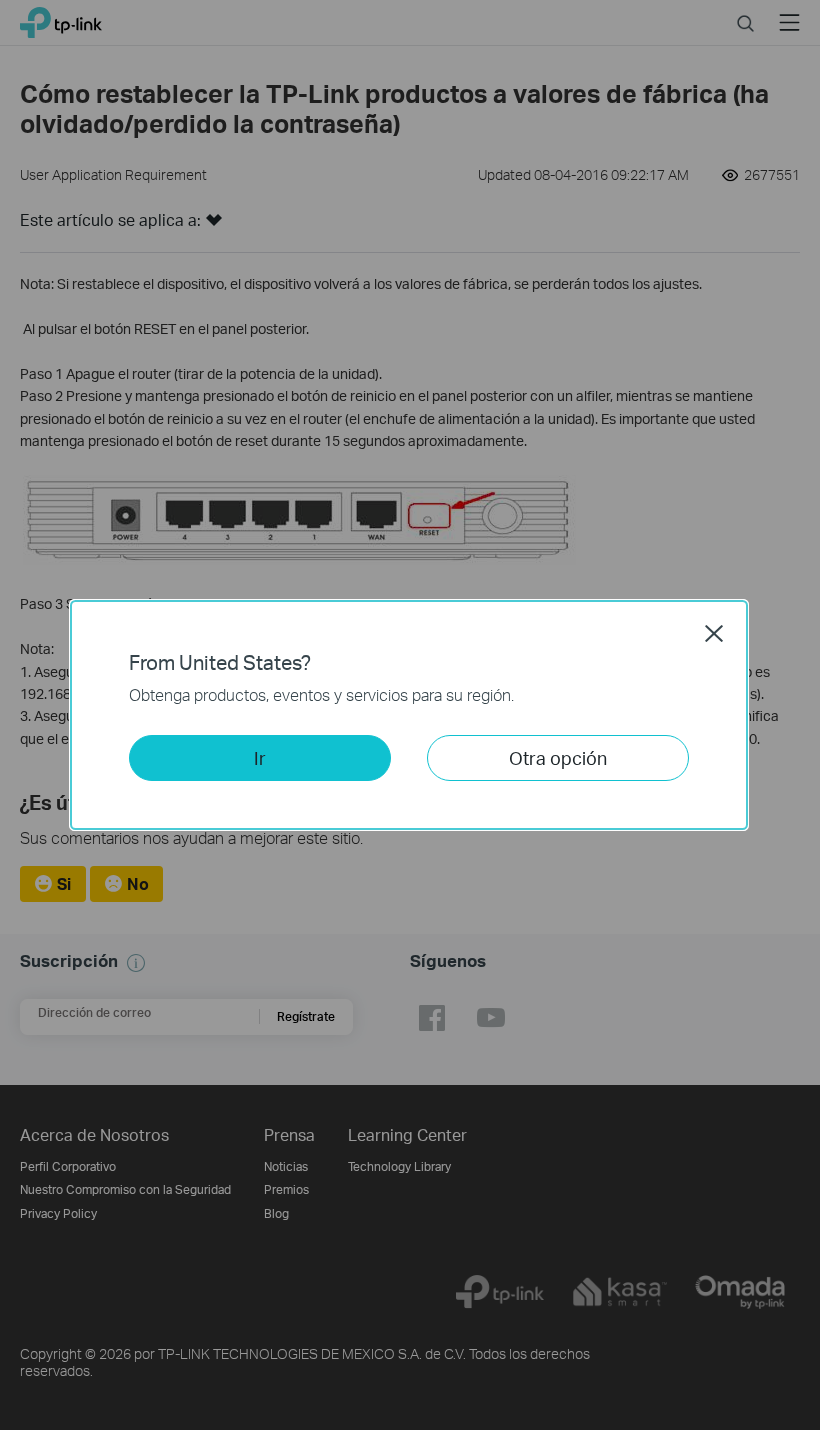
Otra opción (558, 757)
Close (714, 633)
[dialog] (410, 715)
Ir (260, 757)
